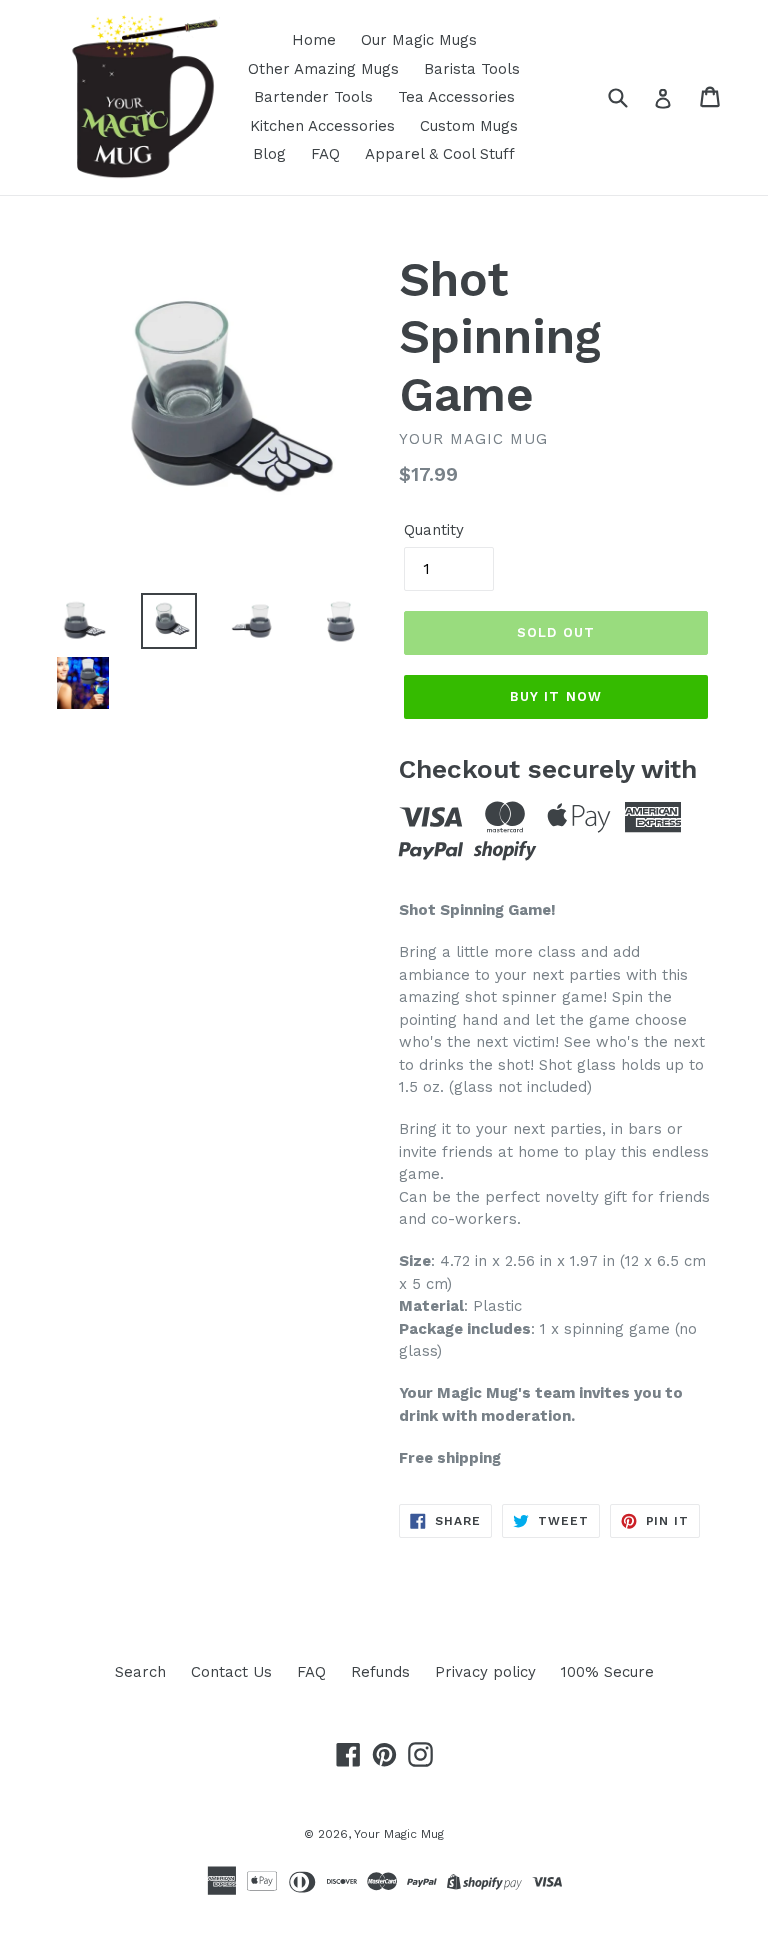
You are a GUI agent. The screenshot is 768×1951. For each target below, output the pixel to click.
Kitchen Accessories (322, 126)
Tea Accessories (456, 97)
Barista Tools (472, 69)
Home (314, 40)
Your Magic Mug (399, 1834)
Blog (269, 154)
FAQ (325, 154)
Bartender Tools (313, 97)
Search (140, 1672)
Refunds (380, 1672)
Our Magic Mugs (419, 40)
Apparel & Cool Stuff (440, 154)
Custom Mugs (469, 126)
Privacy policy (485, 1672)
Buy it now (555, 696)
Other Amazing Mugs (323, 69)
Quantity (434, 530)
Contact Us (231, 1672)
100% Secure (607, 1672)
